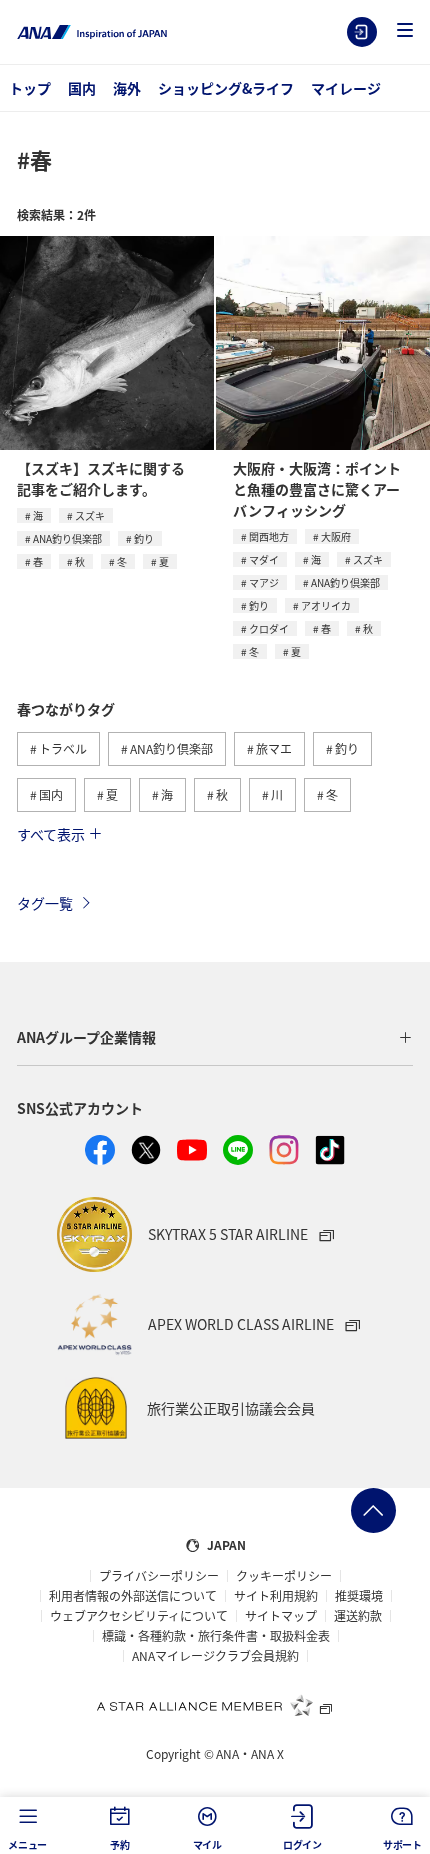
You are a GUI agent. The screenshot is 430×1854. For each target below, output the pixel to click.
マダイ (264, 559)
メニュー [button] (27, 1844)
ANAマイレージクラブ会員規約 (215, 1656)
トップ (30, 88)
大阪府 (336, 536)
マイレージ (346, 88)
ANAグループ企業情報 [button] (86, 1037)
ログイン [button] (302, 1844)
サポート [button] (402, 1844)
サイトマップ (281, 1616)
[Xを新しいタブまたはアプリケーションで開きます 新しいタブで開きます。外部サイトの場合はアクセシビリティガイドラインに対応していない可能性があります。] (146, 1150)
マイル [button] (207, 1844)
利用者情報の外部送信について (133, 1596)
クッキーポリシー (284, 1576)
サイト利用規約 (276, 1596)
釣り (144, 538)
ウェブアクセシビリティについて (139, 1616)
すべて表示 (51, 834)
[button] (405, 31)
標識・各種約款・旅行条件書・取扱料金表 (216, 1636)
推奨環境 (359, 1596)
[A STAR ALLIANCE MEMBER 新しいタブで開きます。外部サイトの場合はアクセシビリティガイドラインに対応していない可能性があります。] (215, 1705)
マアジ (264, 582)
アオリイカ (326, 605)
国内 (82, 88)
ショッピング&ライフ (226, 88)
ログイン (362, 32)
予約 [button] (120, 1844)
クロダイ (269, 628)
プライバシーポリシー (159, 1576)
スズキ (90, 515)
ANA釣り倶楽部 (67, 538)
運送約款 (358, 1616)
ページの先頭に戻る (373, 1510)
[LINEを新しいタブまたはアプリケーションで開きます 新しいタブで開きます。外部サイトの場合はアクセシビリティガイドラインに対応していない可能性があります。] (238, 1150)
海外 (127, 88)
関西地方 (269, 536)
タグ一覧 (45, 903)
